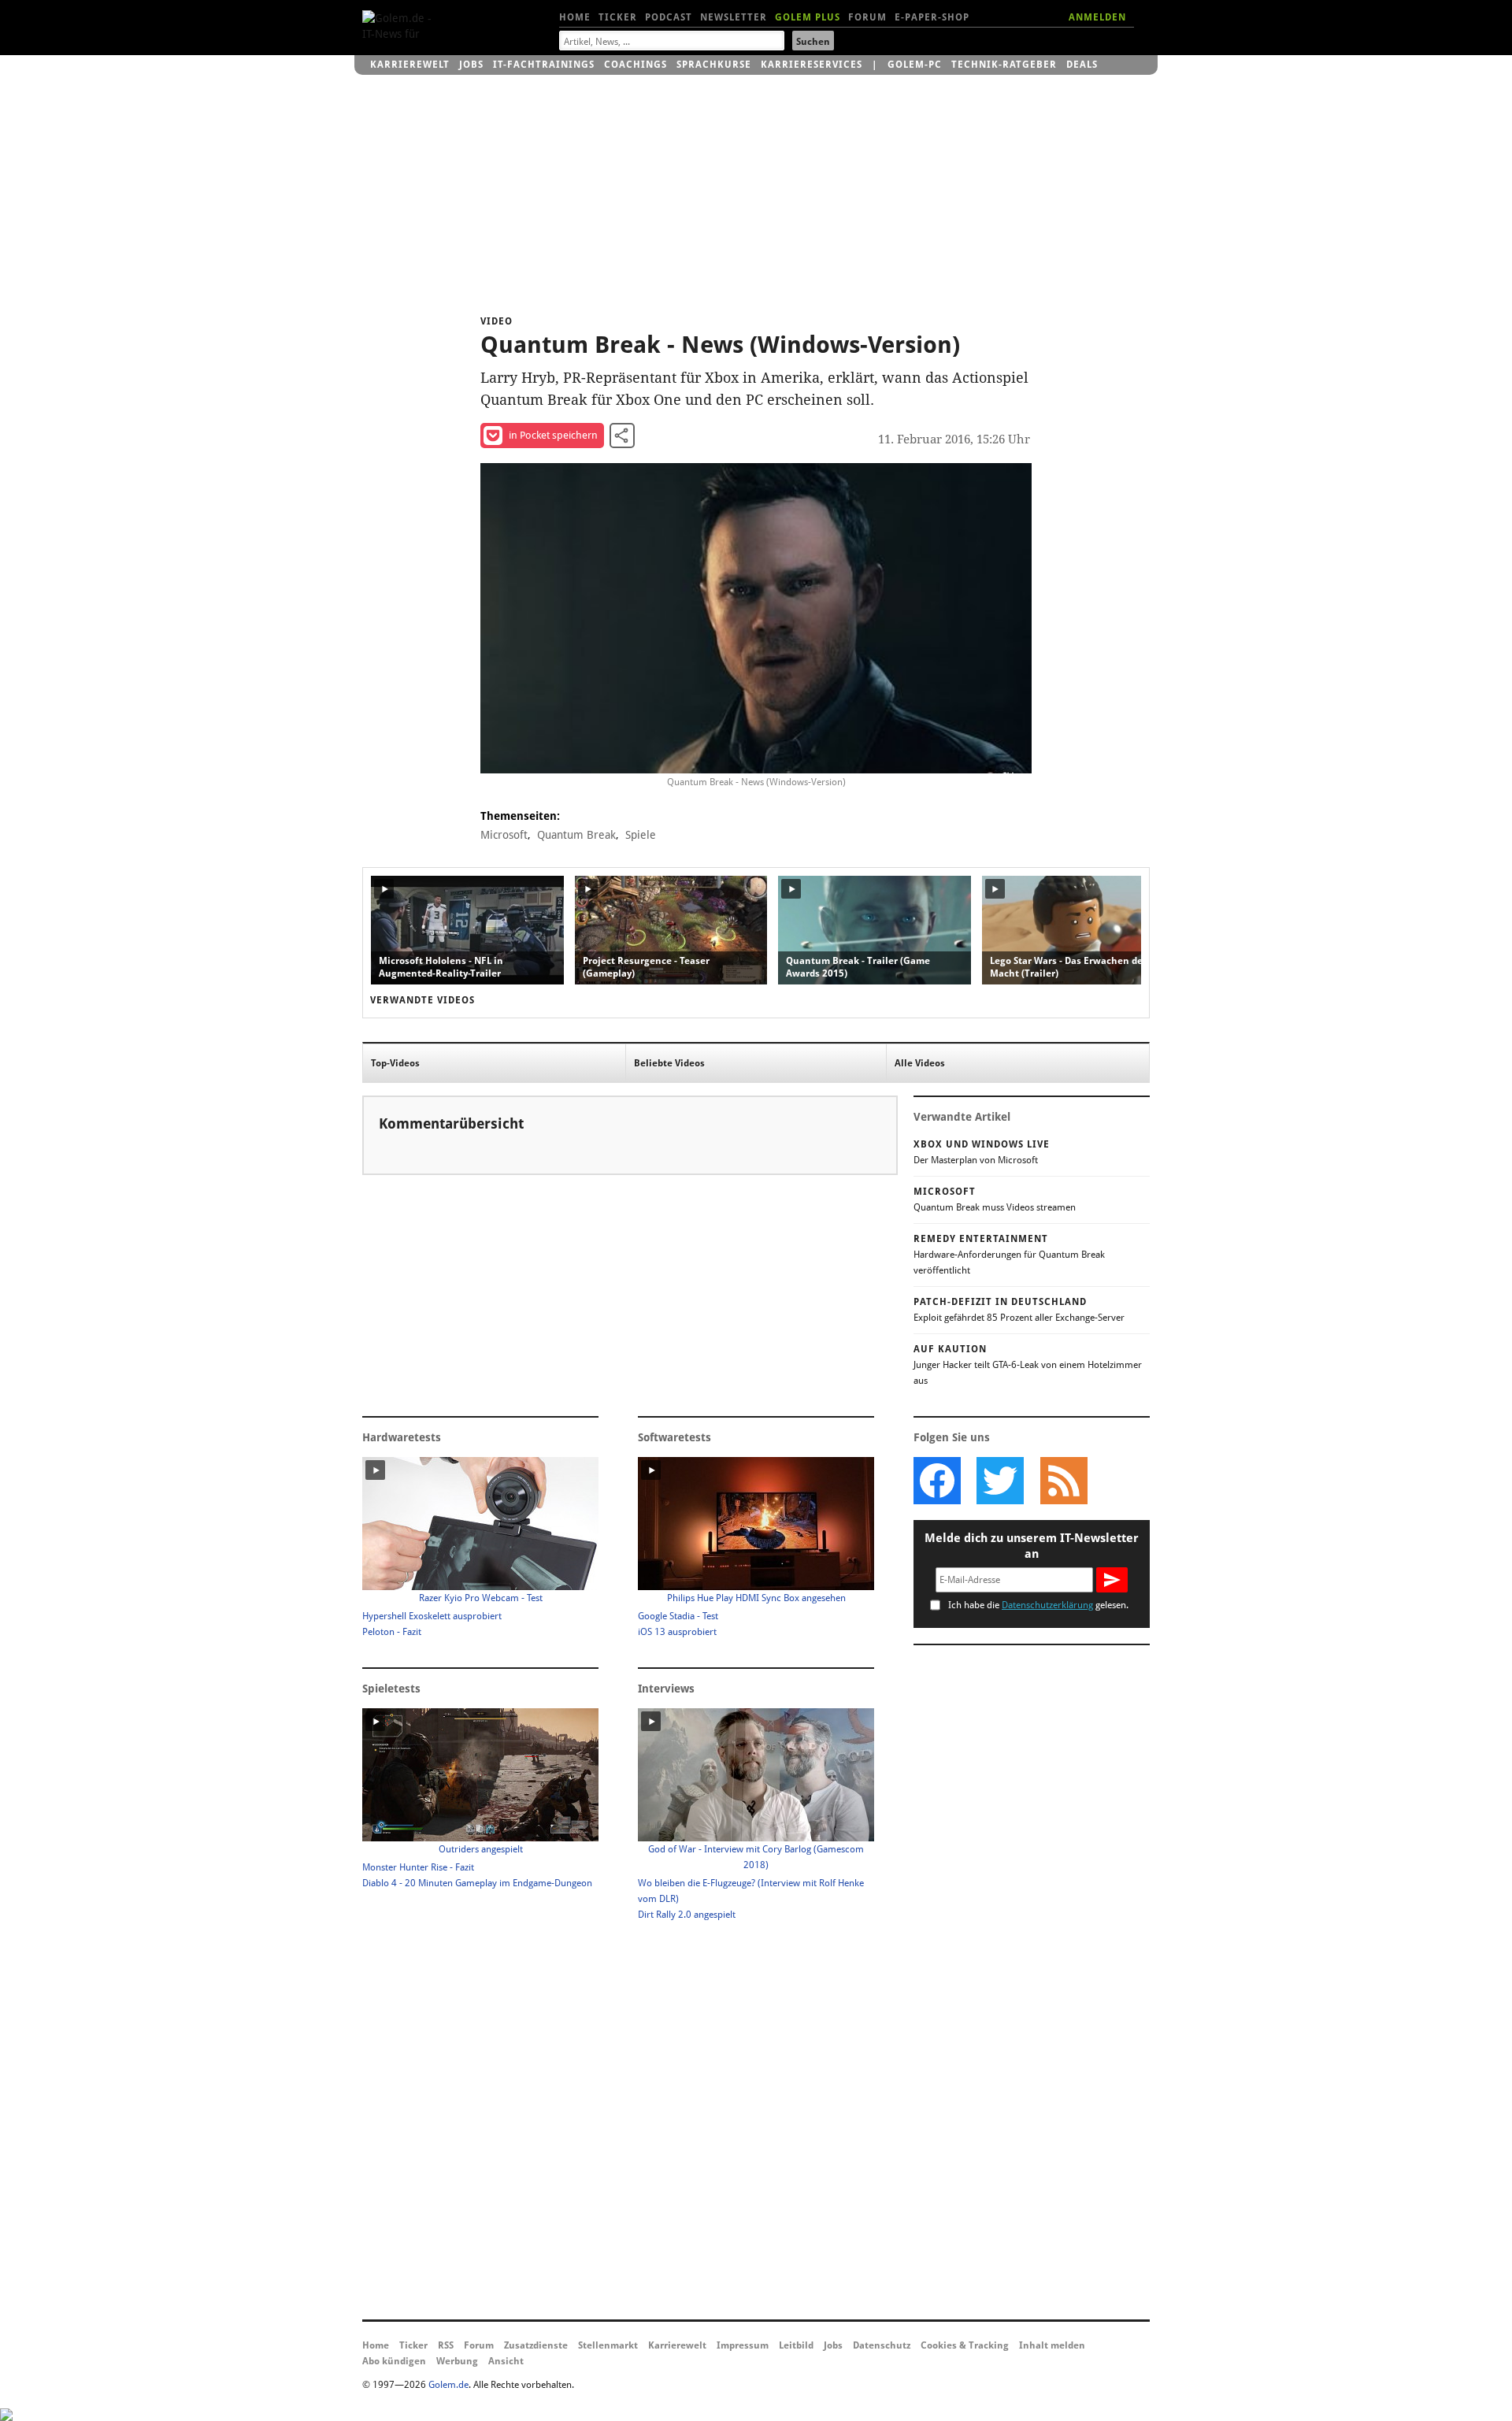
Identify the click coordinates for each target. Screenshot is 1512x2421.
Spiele (641, 835)
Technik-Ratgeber (1004, 65)
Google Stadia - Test (678, 1616)
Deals (1082, 65)
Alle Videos (920, 1063)
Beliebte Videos (669, 1063)
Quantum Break (576, 835)
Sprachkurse (714, 65)
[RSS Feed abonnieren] (1063, 1481)
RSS (446, 2345)
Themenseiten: (520, 816)
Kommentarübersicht (451, 1123)
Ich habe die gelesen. (1038, 1605)
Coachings (636, 65)
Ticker (618, 17)
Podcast (669, 17)
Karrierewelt (410, 65)
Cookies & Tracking (965, 2345)
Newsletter (734, 17)
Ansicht (506, 2361)
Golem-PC (915, 65)
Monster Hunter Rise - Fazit (418, 1867)
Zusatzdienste (536, 2345)
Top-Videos (395, 1063)
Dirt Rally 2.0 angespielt (687, 1915)
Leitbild (796, 2345)
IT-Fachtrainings (544, 65)
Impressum (743, 2345)
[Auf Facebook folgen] (937, 1481)
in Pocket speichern (553, 435)
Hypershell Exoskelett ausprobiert (432, 1616)
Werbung (457, 2361)
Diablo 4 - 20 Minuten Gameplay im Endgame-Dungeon (477, 1883)
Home (575, 17)
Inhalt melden (1052, 2345)
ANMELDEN (1097, 17)
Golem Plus (808, 17)
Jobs (471, 65)
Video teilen (622, 436)
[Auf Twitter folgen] (1000, 1481)
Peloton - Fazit (392, 1632)
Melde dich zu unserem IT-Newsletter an (1032, 1546)
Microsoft (504, 835)
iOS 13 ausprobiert (677, 1632)
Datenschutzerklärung (1047, 1605)
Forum (867, 17)
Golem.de (448, 2385)
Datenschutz (882, 2345)
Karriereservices (812, 65)
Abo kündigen (394, 2361)
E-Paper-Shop (932, 17)
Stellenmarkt (608, 2345)
